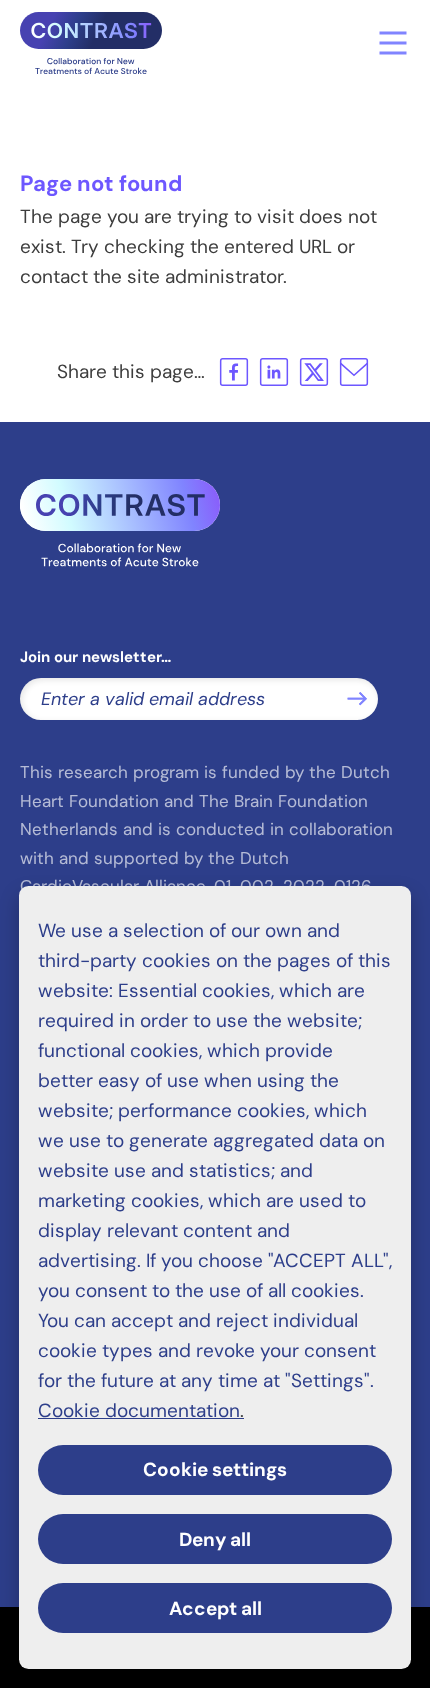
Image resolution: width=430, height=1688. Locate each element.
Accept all (215, 1608)
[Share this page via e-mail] (354, 372)
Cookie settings (215, 1469)
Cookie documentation (139, 1410)
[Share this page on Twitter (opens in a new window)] (314, 372)
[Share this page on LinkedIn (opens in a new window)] (274, 372)
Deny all (215, 1539)
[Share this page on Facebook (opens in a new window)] (234, 372)
